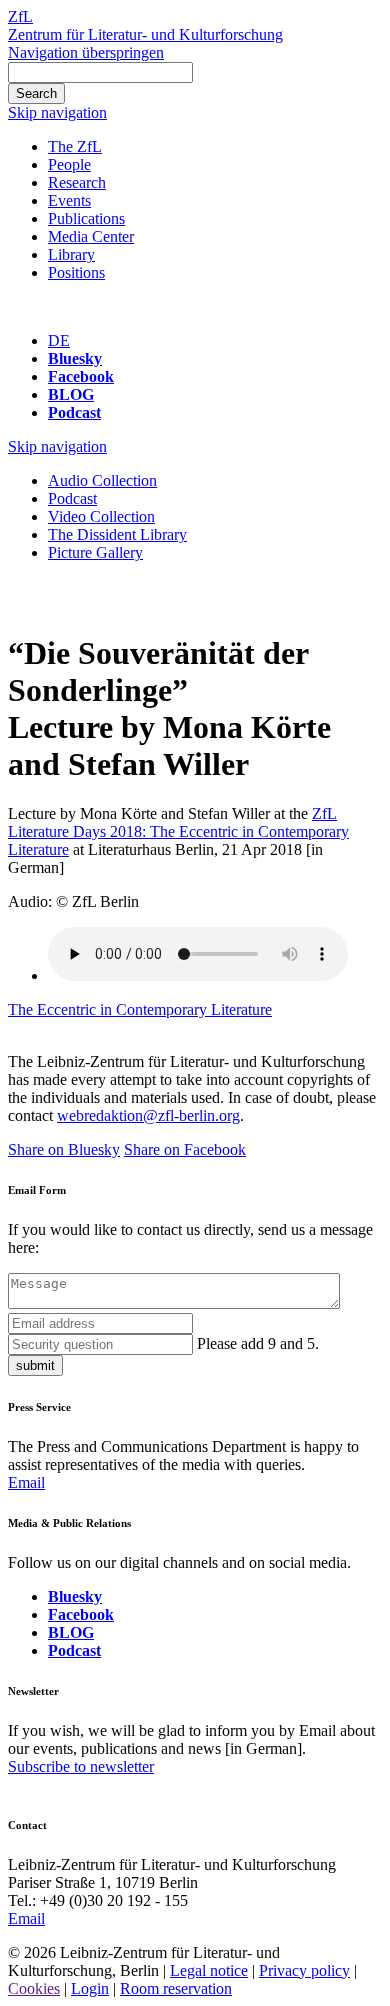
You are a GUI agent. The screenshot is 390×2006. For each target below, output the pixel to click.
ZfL (20, 16)
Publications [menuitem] (86, 218)
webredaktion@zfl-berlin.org (148, 1115)
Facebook (81, 376)
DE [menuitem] (59, 340)
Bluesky (75, 358)
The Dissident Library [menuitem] (117, 534)
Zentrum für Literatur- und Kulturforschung (145, 34)
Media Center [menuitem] (91, 236)
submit (35, 1365)
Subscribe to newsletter (81, 1766)
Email (26, 1482)
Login (90, 1988)
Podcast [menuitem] (72, 498)
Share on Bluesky (64, 1149)
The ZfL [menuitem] (75, 146)
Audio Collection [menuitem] (102, 480)
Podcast (74, 412)
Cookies (34, 1988)
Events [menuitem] (69, 200)
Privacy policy (304, 1970)
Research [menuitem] (77, 182)
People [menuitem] (69, 164)
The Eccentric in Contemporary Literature (140, 1009)
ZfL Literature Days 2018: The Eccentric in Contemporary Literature (178, 831)
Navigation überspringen (86, 52)
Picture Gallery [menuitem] (95, 552)
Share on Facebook (185, 1149)
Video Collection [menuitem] (101, 516)
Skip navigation (57, 112)
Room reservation (176, 1988)
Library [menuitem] (71, 254)
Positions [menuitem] (76, 272)
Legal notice (209, 1970)
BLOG (71, 394)
